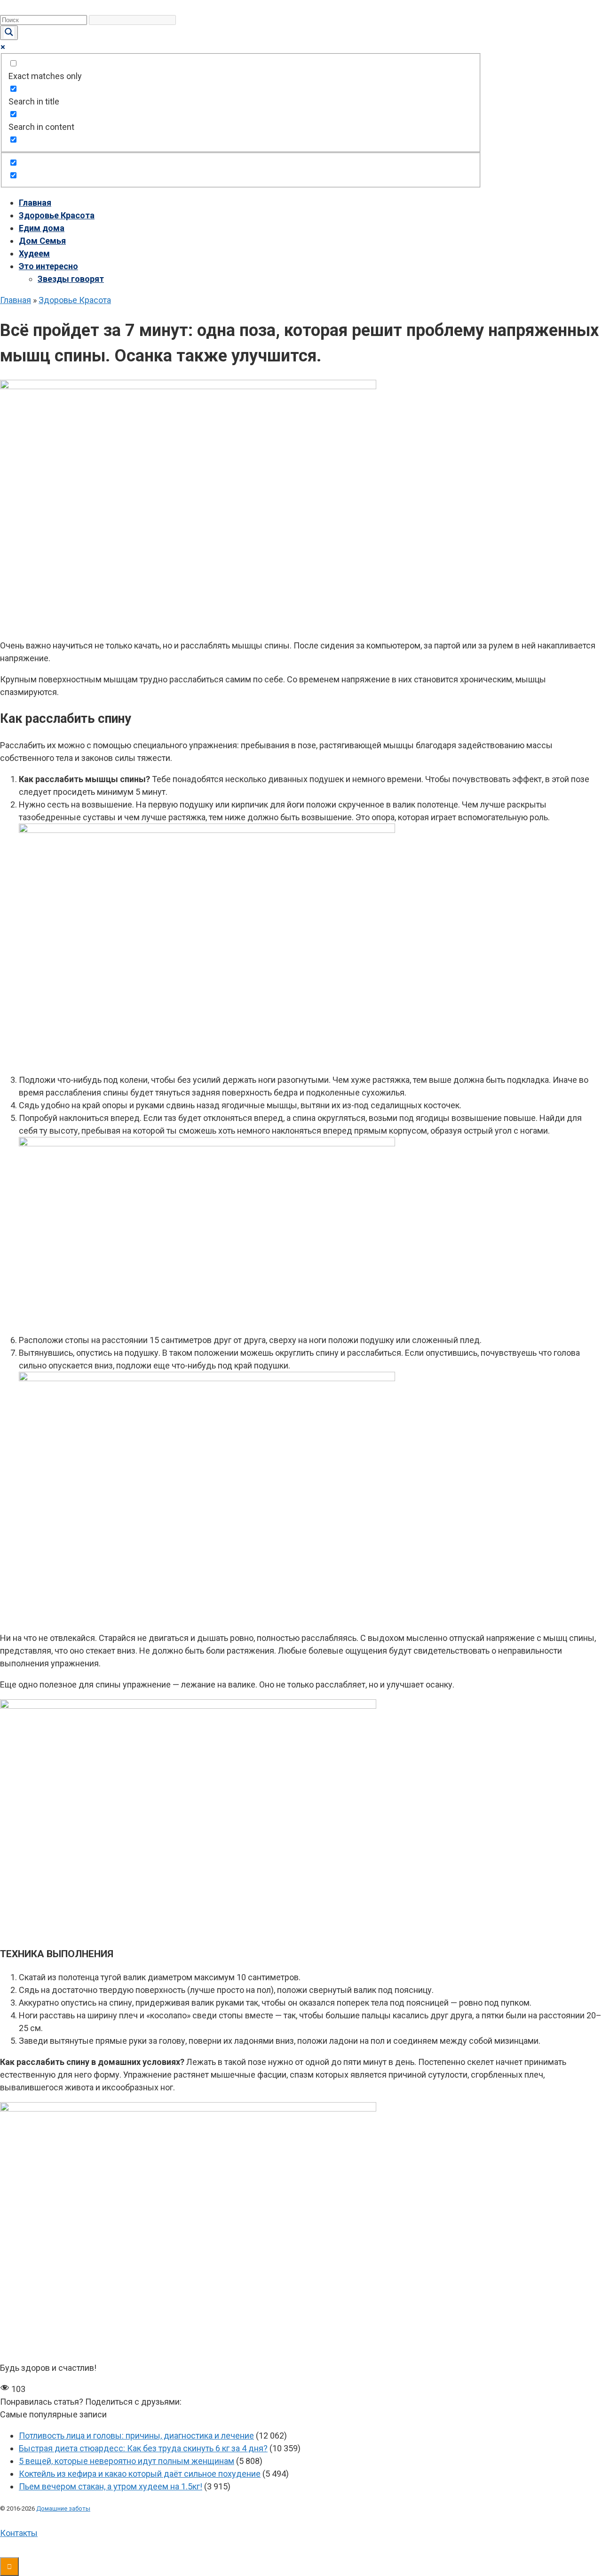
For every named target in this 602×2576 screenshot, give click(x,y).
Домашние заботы (63, 2508)
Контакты (19, 2533)
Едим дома (42, 228)
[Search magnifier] (9, 33)
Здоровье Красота (57, 215)
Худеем (34, 253)
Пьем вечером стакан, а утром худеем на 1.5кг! (111, 2486)
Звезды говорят (71, 279)
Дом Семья (42, 241)
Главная (35, 203)
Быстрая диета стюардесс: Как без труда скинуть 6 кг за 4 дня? (143, 2448)
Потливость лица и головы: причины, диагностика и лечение (136, 2436)
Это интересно (48, 266)
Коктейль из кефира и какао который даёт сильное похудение (140, 2474)
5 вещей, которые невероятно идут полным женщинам (127, 2461)
